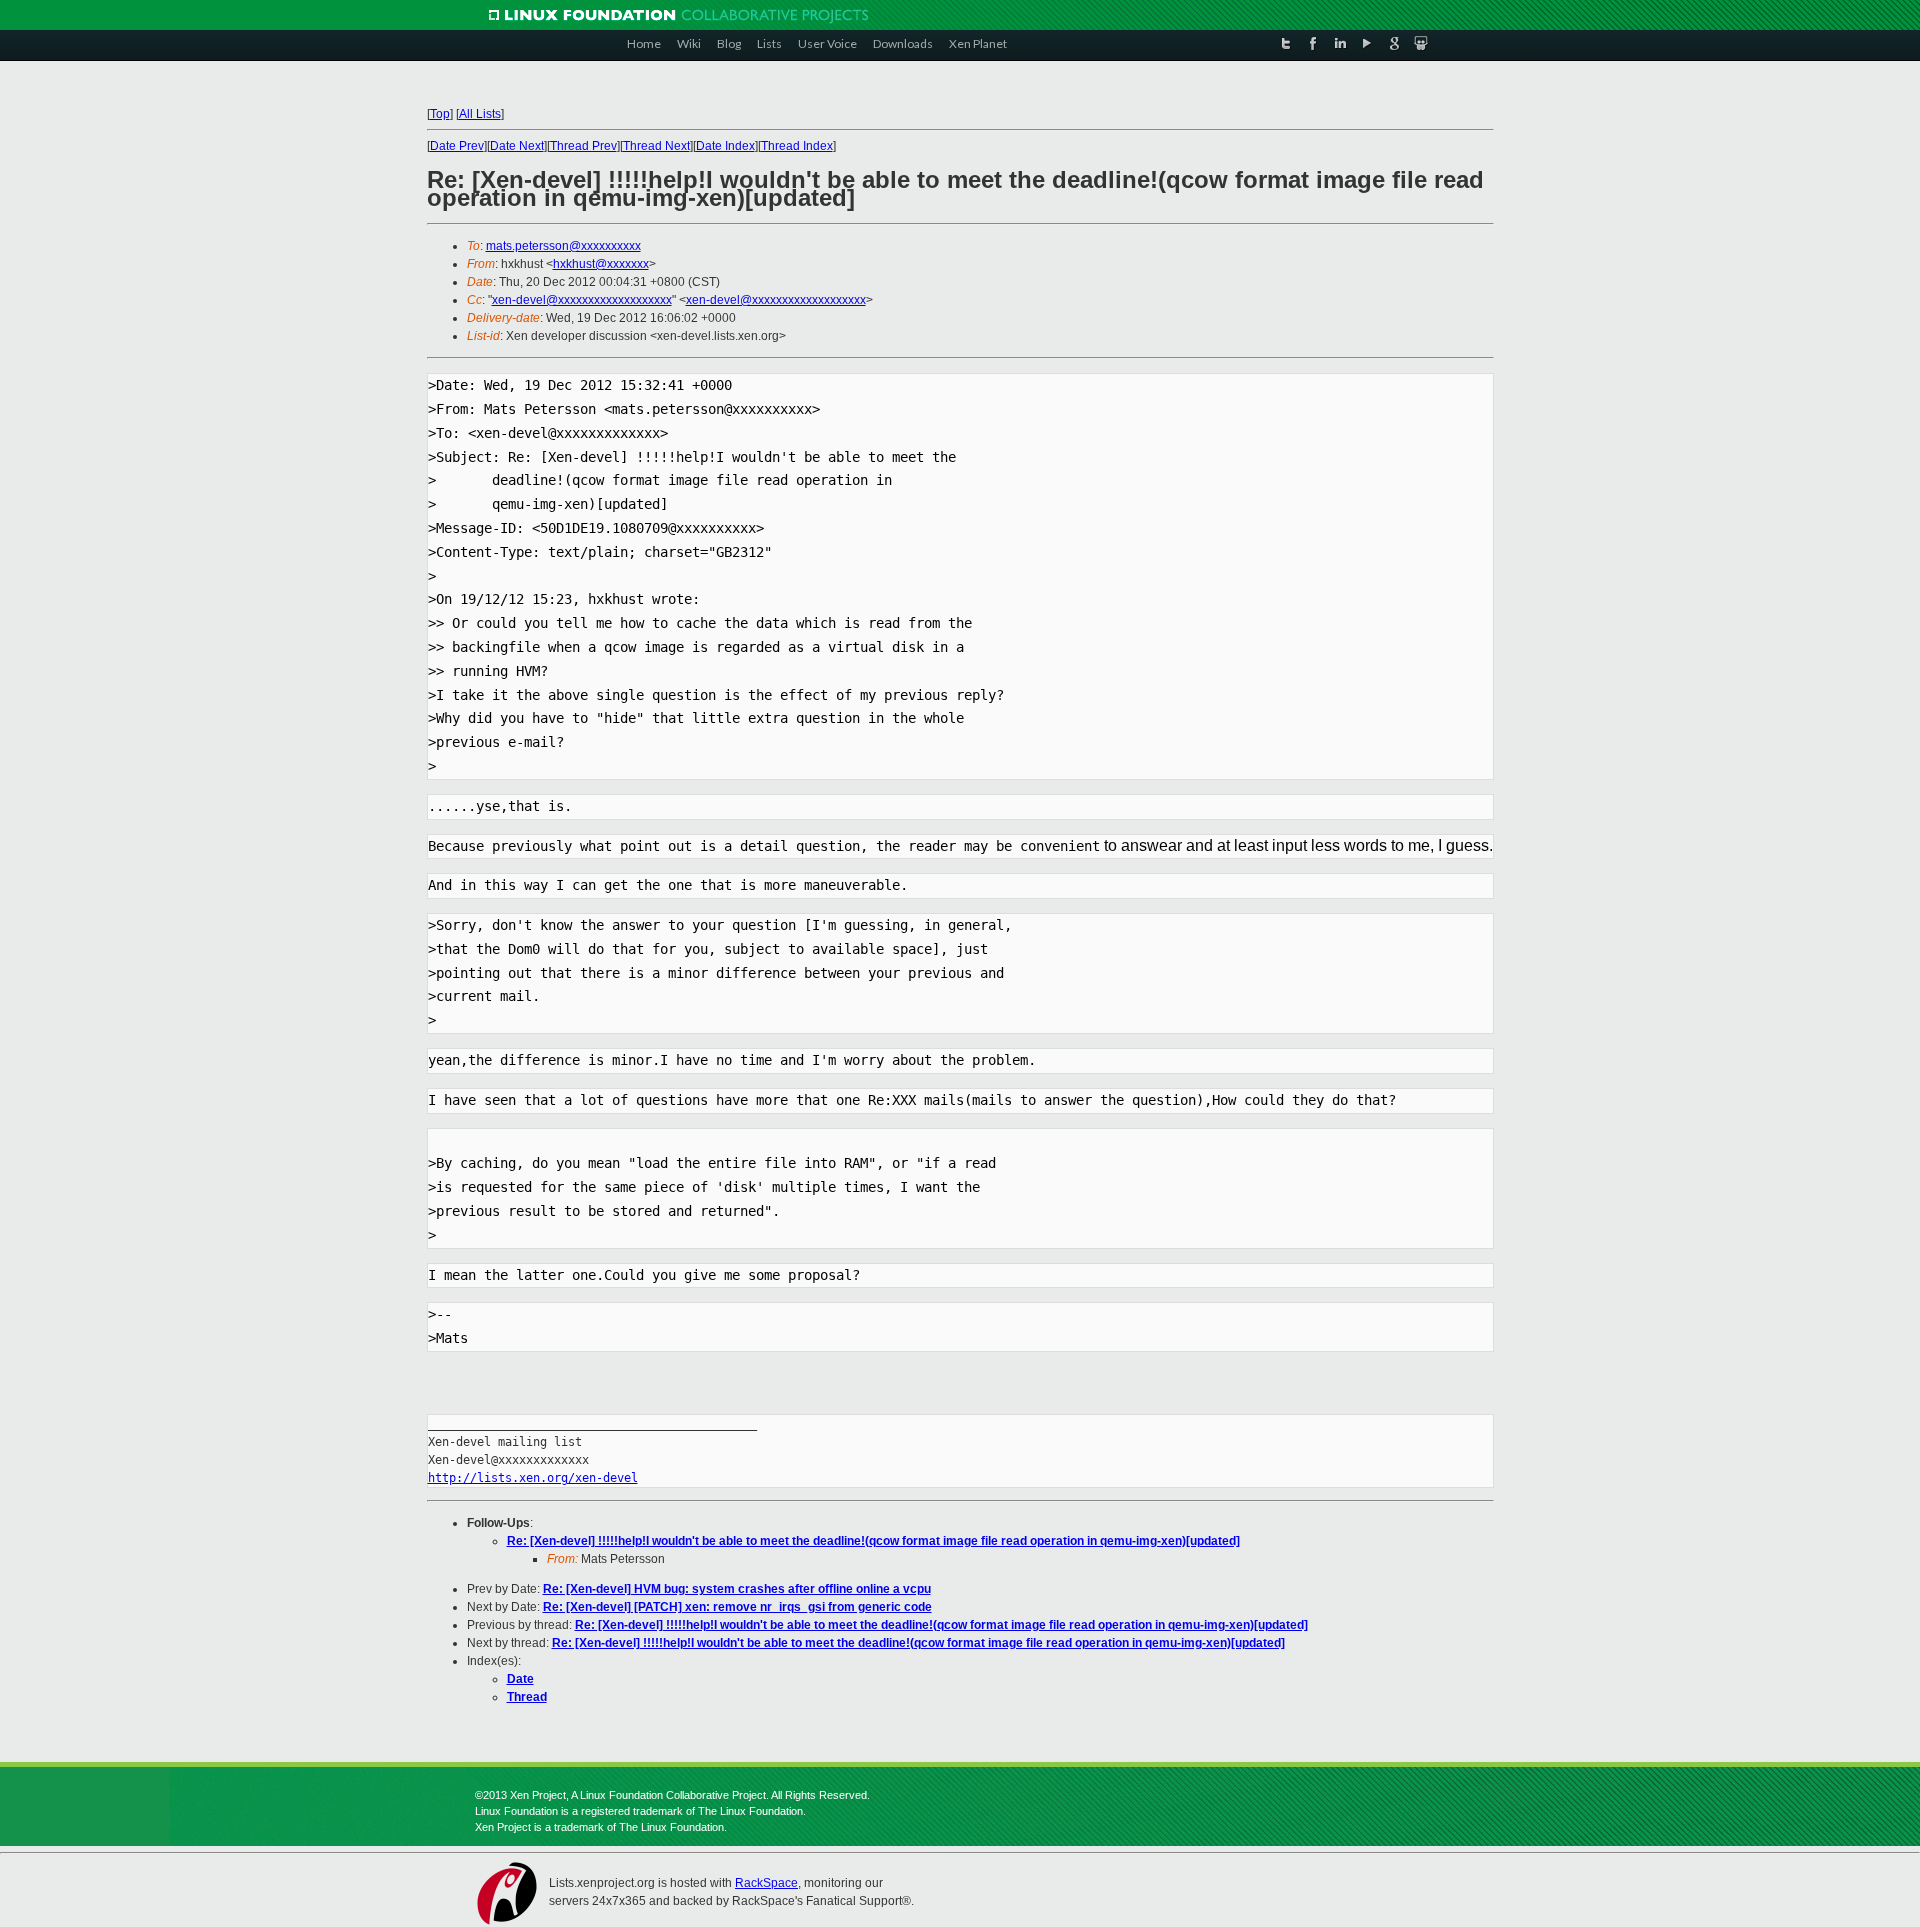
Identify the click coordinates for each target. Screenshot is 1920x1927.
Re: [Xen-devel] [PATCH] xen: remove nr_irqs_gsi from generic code (737, 1607)
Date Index (725, 146)
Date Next (517, 146)
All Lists (480, 114)
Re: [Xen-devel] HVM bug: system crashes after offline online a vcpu (737, 1589)
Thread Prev (583, 146)
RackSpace (766, 1883)
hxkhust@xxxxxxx (601, 264)
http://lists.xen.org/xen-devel (533, 1478)
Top (440, 114)
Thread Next (656, 146)
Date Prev (457, 146)
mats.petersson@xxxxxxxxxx (563, 246)
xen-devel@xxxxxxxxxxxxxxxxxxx (582, 300)
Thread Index (797, 146)
